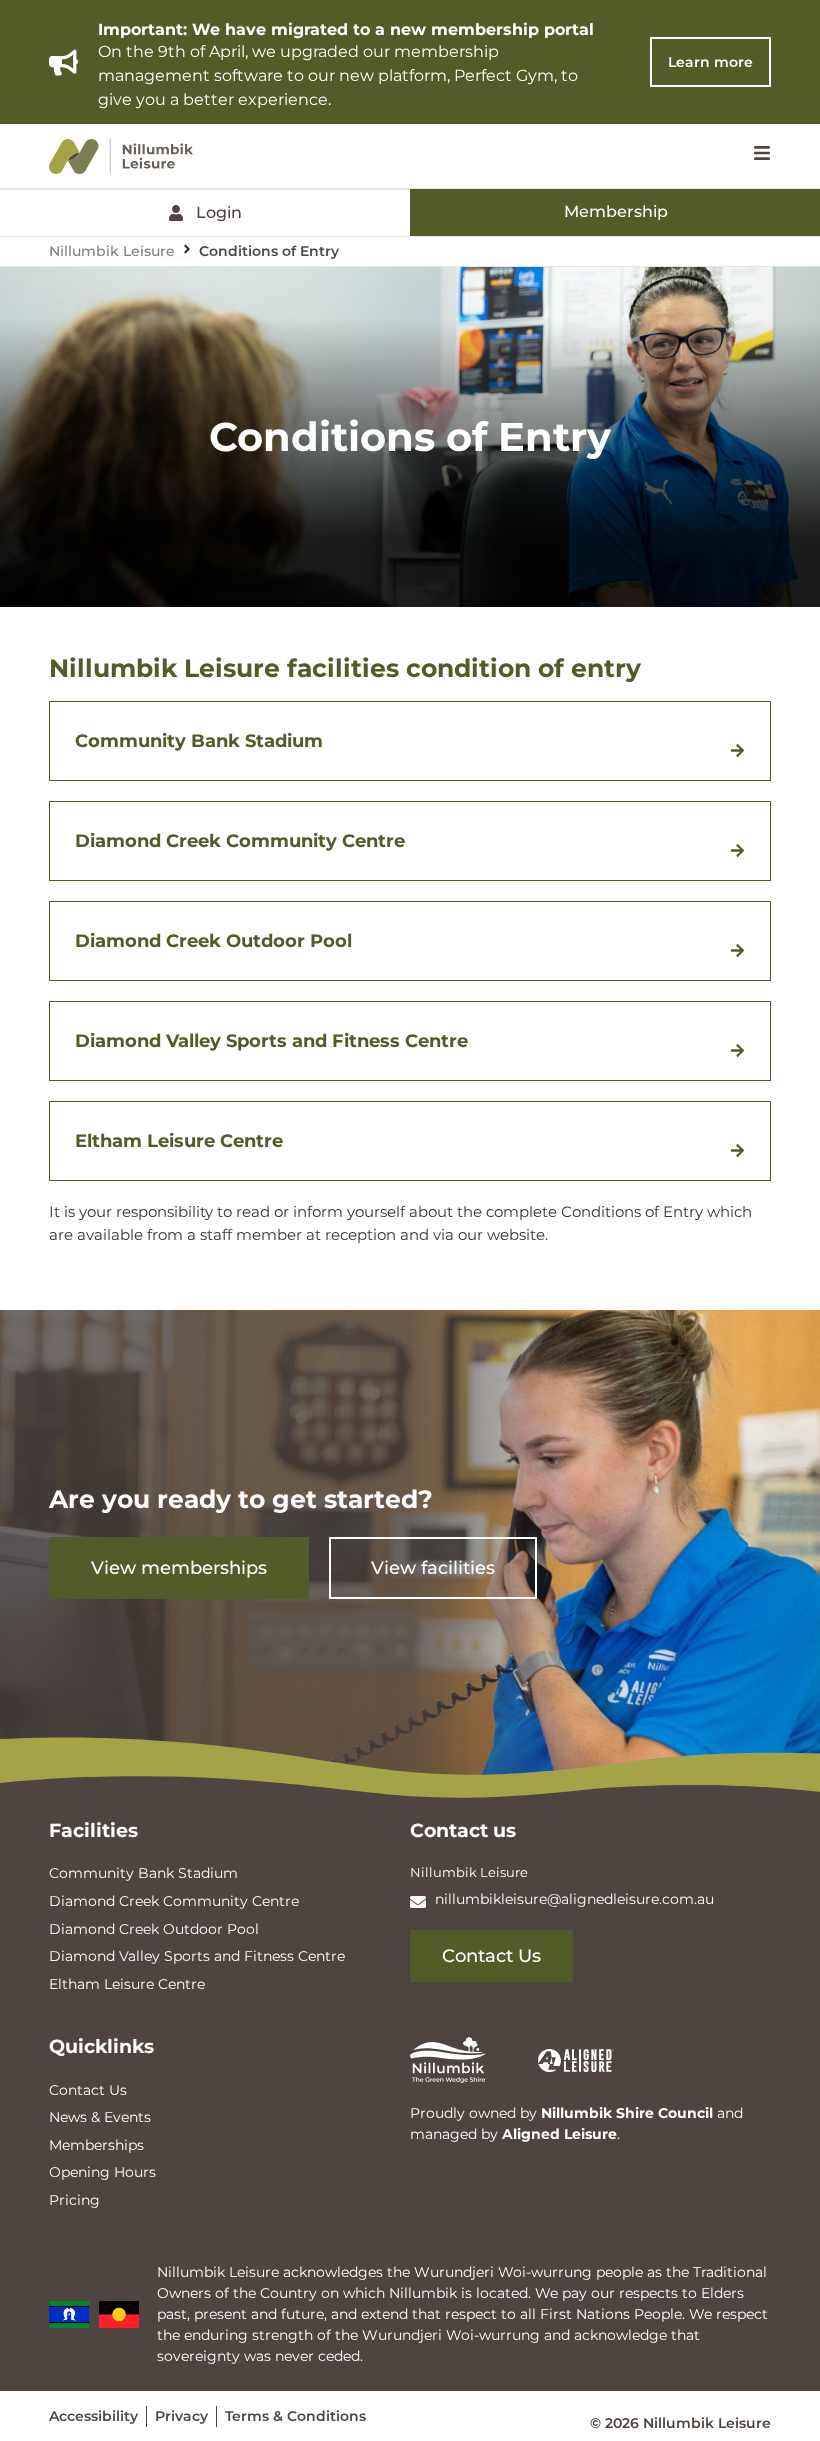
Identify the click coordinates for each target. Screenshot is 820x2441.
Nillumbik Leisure (112, 251)
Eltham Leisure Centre (179, 1141)
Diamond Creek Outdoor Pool (213, 941)
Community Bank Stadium (199, 741)
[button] (410, 741)
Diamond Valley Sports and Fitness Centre (271, 1041)
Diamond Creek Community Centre (240, 841)
